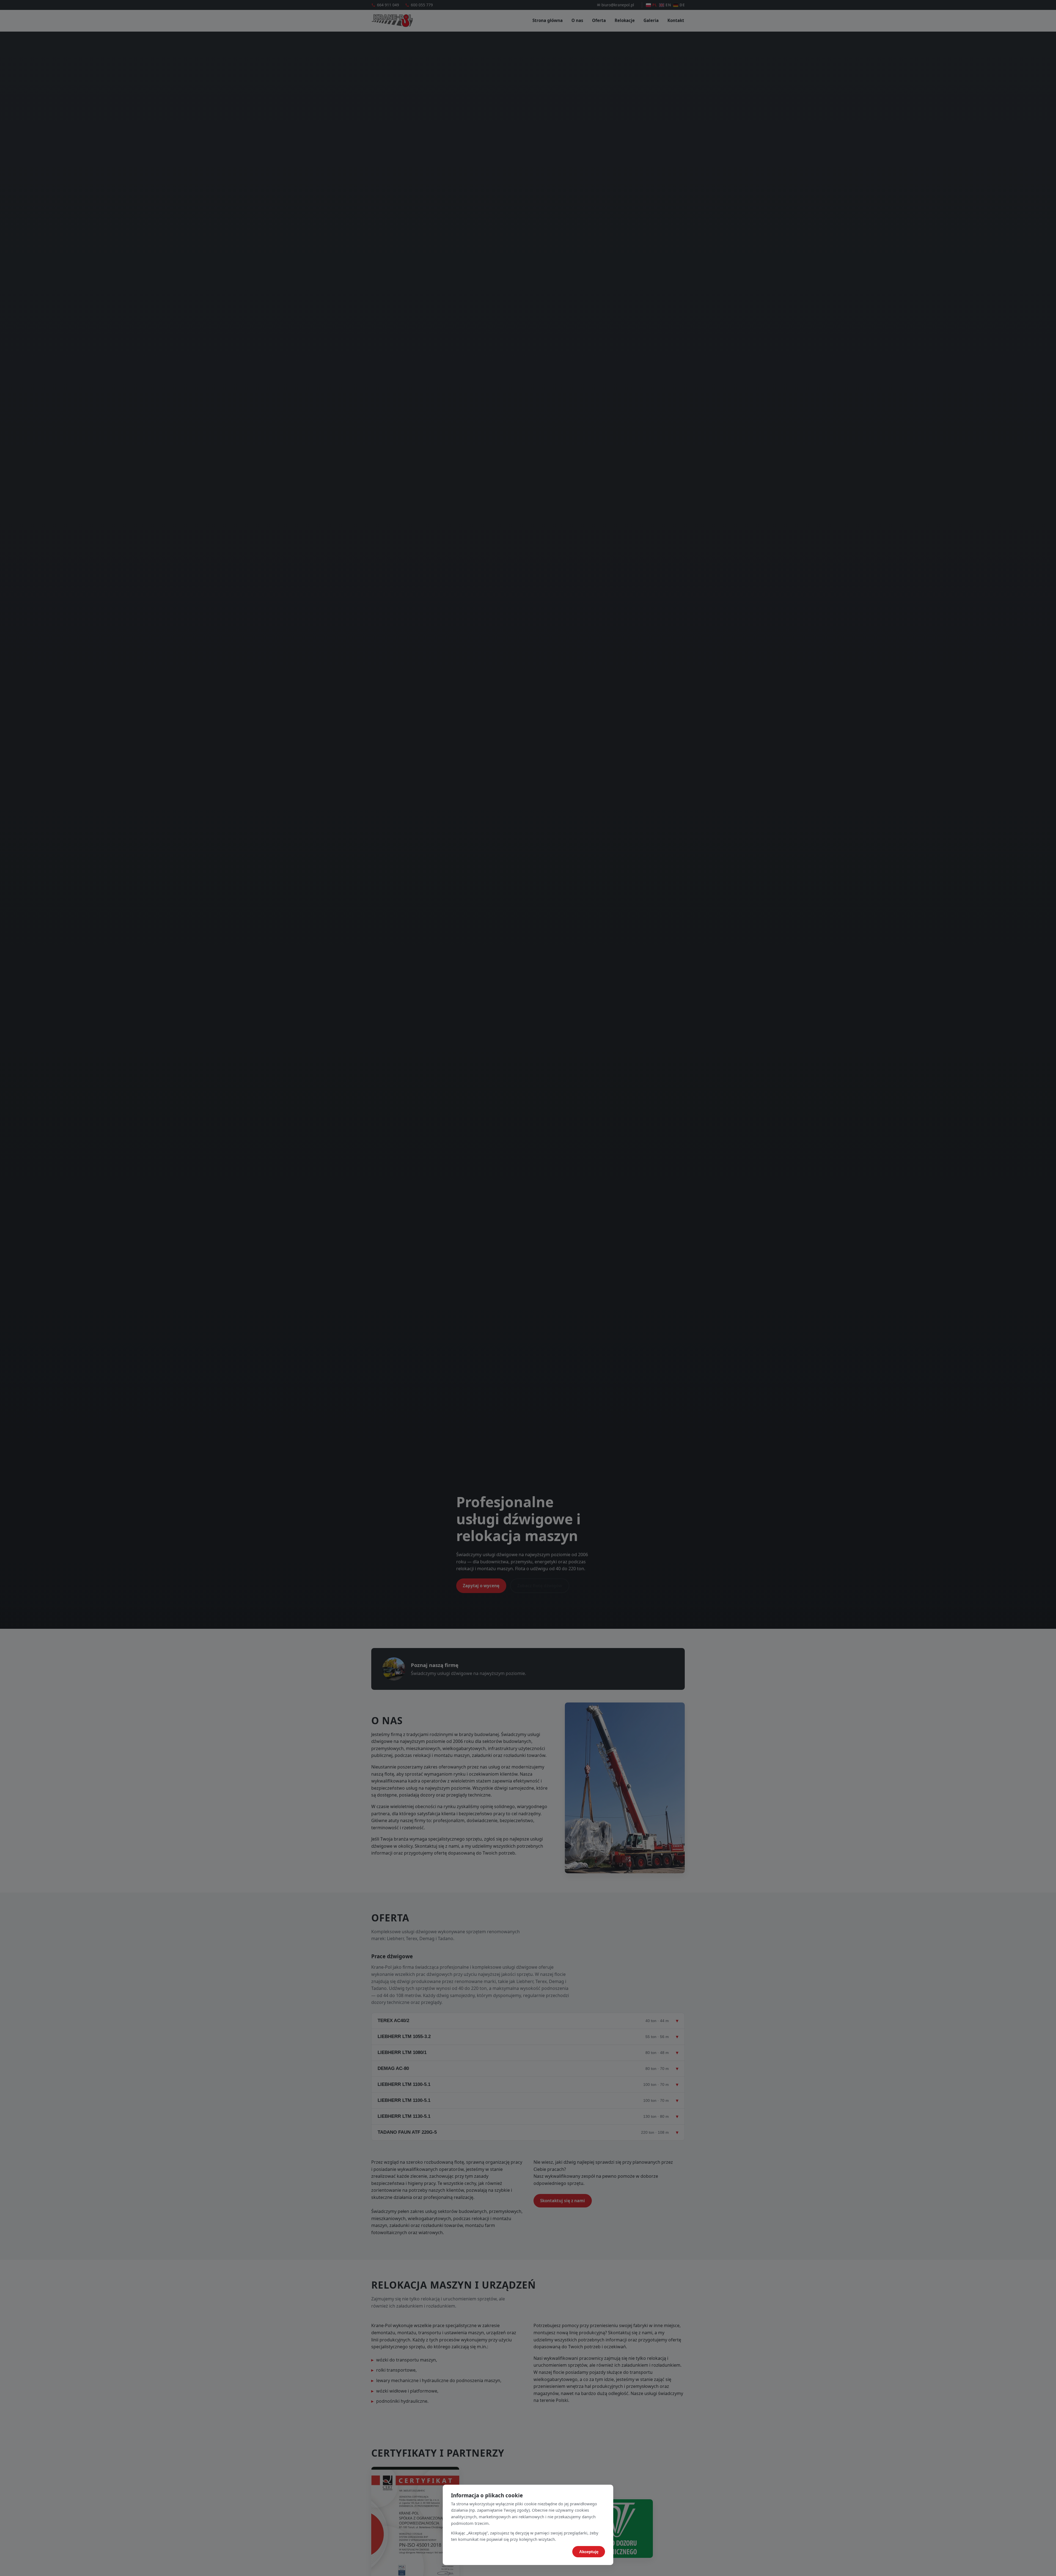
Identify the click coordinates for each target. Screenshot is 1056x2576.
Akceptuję (589, 2552)
